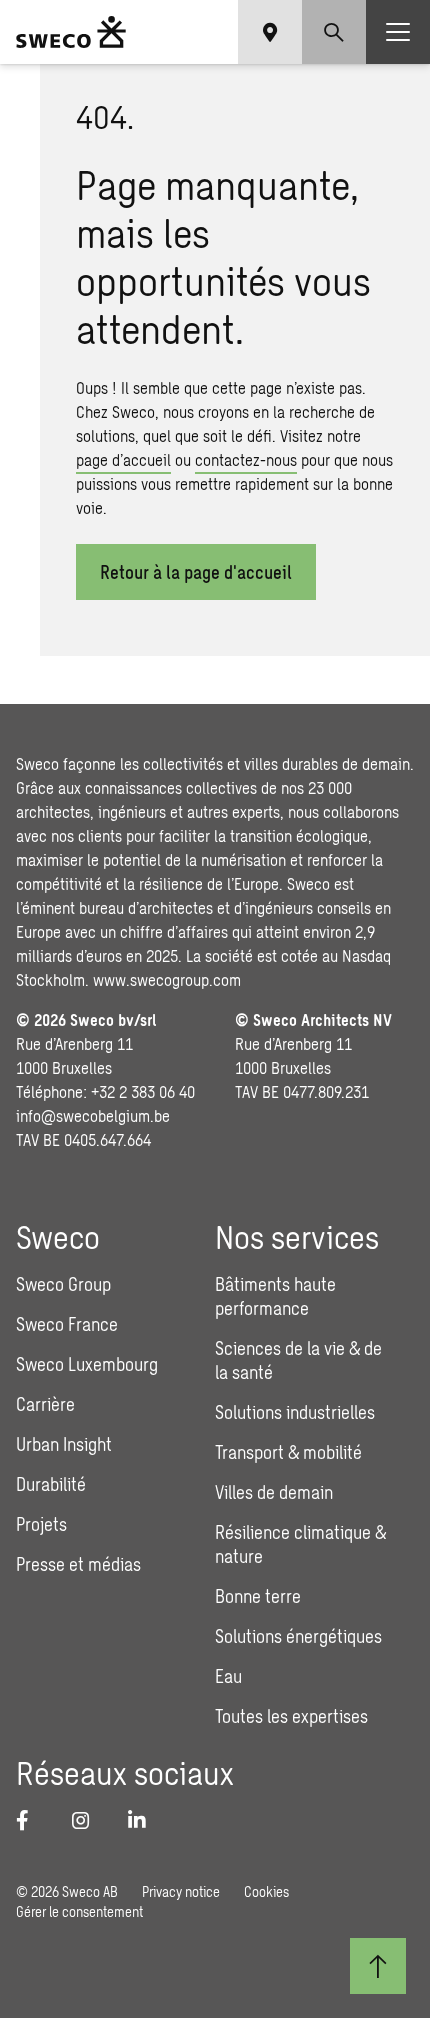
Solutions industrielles (295, 1412)
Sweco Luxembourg (87, 1364)
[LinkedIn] (144, 1820)
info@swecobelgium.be (93, 1115)
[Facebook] (32, 1820)
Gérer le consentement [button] (79, 1911)
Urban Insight (64, 1444)
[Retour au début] (378, 1966)
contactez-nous (246, 459)
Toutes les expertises (291, 1716)
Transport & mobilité (288, 1452)
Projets (41, 1524)
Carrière (45, 1404)
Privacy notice (181, 1891)
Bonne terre (258, 1596)
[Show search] (334, 32)
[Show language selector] (270, 32)
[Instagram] (88, 1820)
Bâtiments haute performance (275, 1296)
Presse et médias (78, 1564)
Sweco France (67, 1324)
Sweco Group (63, 1284)
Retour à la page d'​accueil (196, 572)
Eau (228, 1676)
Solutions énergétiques (298, 1636)
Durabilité (51, 1484)
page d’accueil (123, 459)
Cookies (266, 1891)
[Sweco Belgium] (71, 32)
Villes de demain (274, 1492)
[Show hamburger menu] (398, 32)
